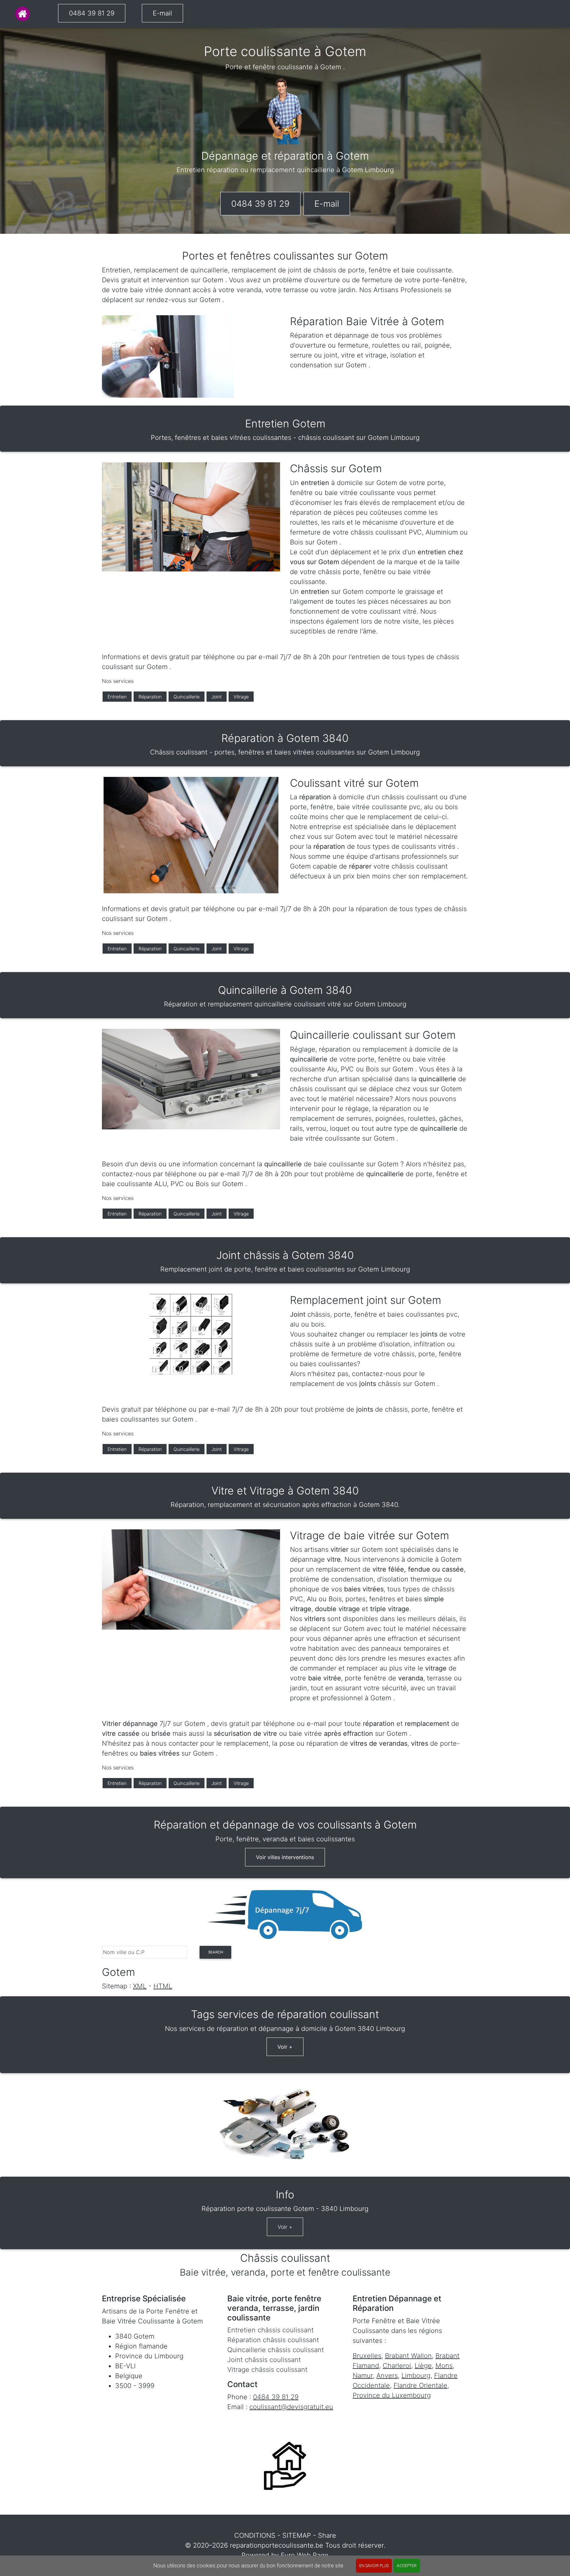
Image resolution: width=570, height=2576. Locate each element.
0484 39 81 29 (92, 13)
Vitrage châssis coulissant (267, 2370)
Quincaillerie (187, 697)
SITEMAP (297, 2535)
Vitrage (241, 697)
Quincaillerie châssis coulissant (276, 2350)
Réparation (150, 697)
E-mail (162, 13)
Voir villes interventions (285, 1857)
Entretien (117, 697)
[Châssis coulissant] (22, 14)
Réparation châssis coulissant (273, 2340)
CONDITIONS (255, 2535)
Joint (217, 697)
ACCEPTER (407, 2566)
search (216, 1952)
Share (327, 2535)
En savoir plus (374, 2566)
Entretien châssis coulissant (270, 2330)
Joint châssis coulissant (264, 2360)
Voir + (285, 2047)
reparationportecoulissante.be (277, 2545)
